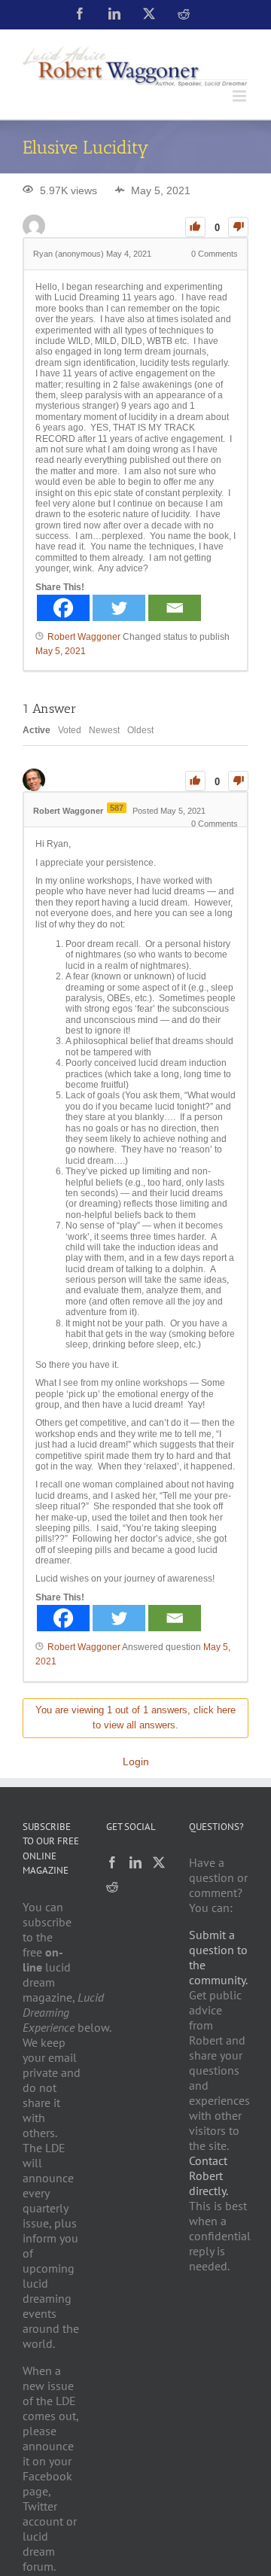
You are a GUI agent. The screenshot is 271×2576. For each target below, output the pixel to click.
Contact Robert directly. (209, 2176)
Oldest (140, 730)
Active (37, 730)
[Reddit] (112, 1886)
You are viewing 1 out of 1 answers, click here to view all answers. (135, 1718)
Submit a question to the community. (218, 1957)
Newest (104, 730)
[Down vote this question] (238, 227)
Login (136, 1761)
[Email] (175, 608)
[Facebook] (63, 608)
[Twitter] (119, 608)
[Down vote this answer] (238, 781)
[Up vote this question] (195, 227)
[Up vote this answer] (195, 781)
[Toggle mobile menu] (241, 96)
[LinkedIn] (135, 1862)
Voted (70, 730)
